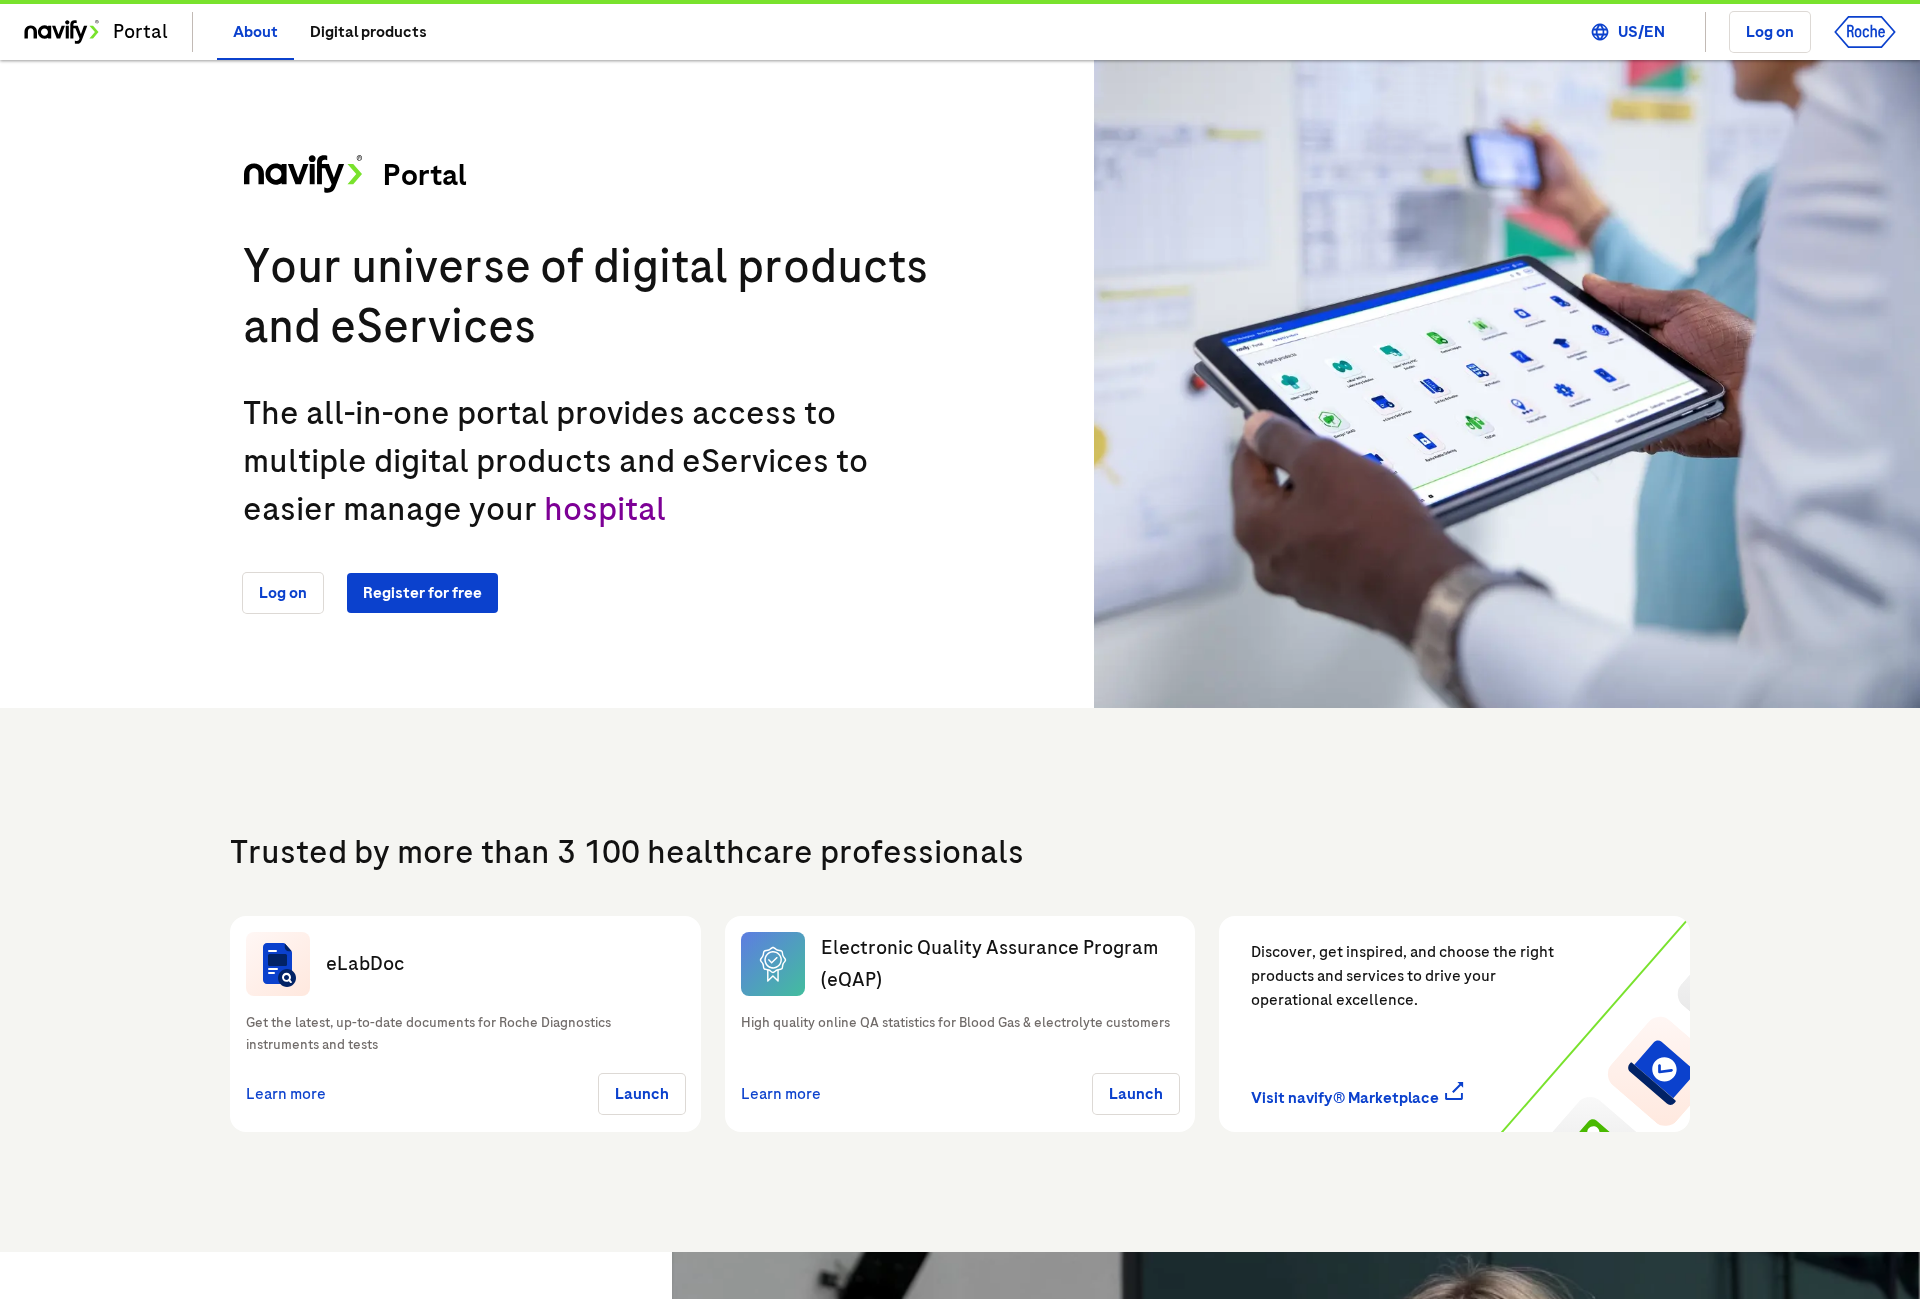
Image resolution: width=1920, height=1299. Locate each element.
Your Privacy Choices (1331, 1242)
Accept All (1618, 1242)
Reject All (1477, 1242)
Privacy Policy (356, 1258)
